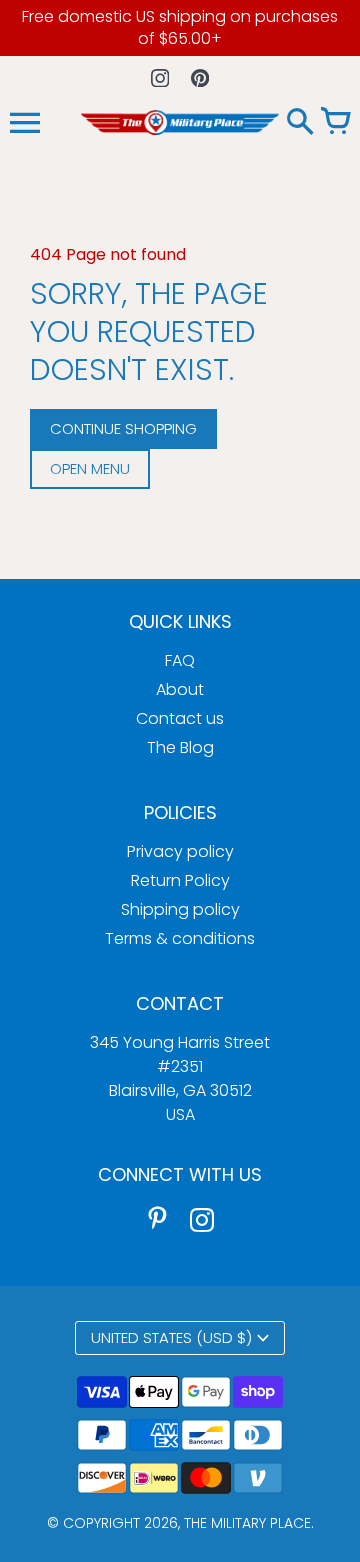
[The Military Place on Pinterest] (158, 1219)
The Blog (180, 747)
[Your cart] (335, 123)
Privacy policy (180, 851)
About (180, 689)
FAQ (180, 660)
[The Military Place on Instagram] (202, 1219)
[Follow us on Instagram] (160, 77)
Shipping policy (180, 909)
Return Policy (180, 880)
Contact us (180, 718)
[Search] (300, 123)
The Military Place (247, 1523)
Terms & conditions (180, 938)
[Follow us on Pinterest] (200, 77)
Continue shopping (123, 428)
